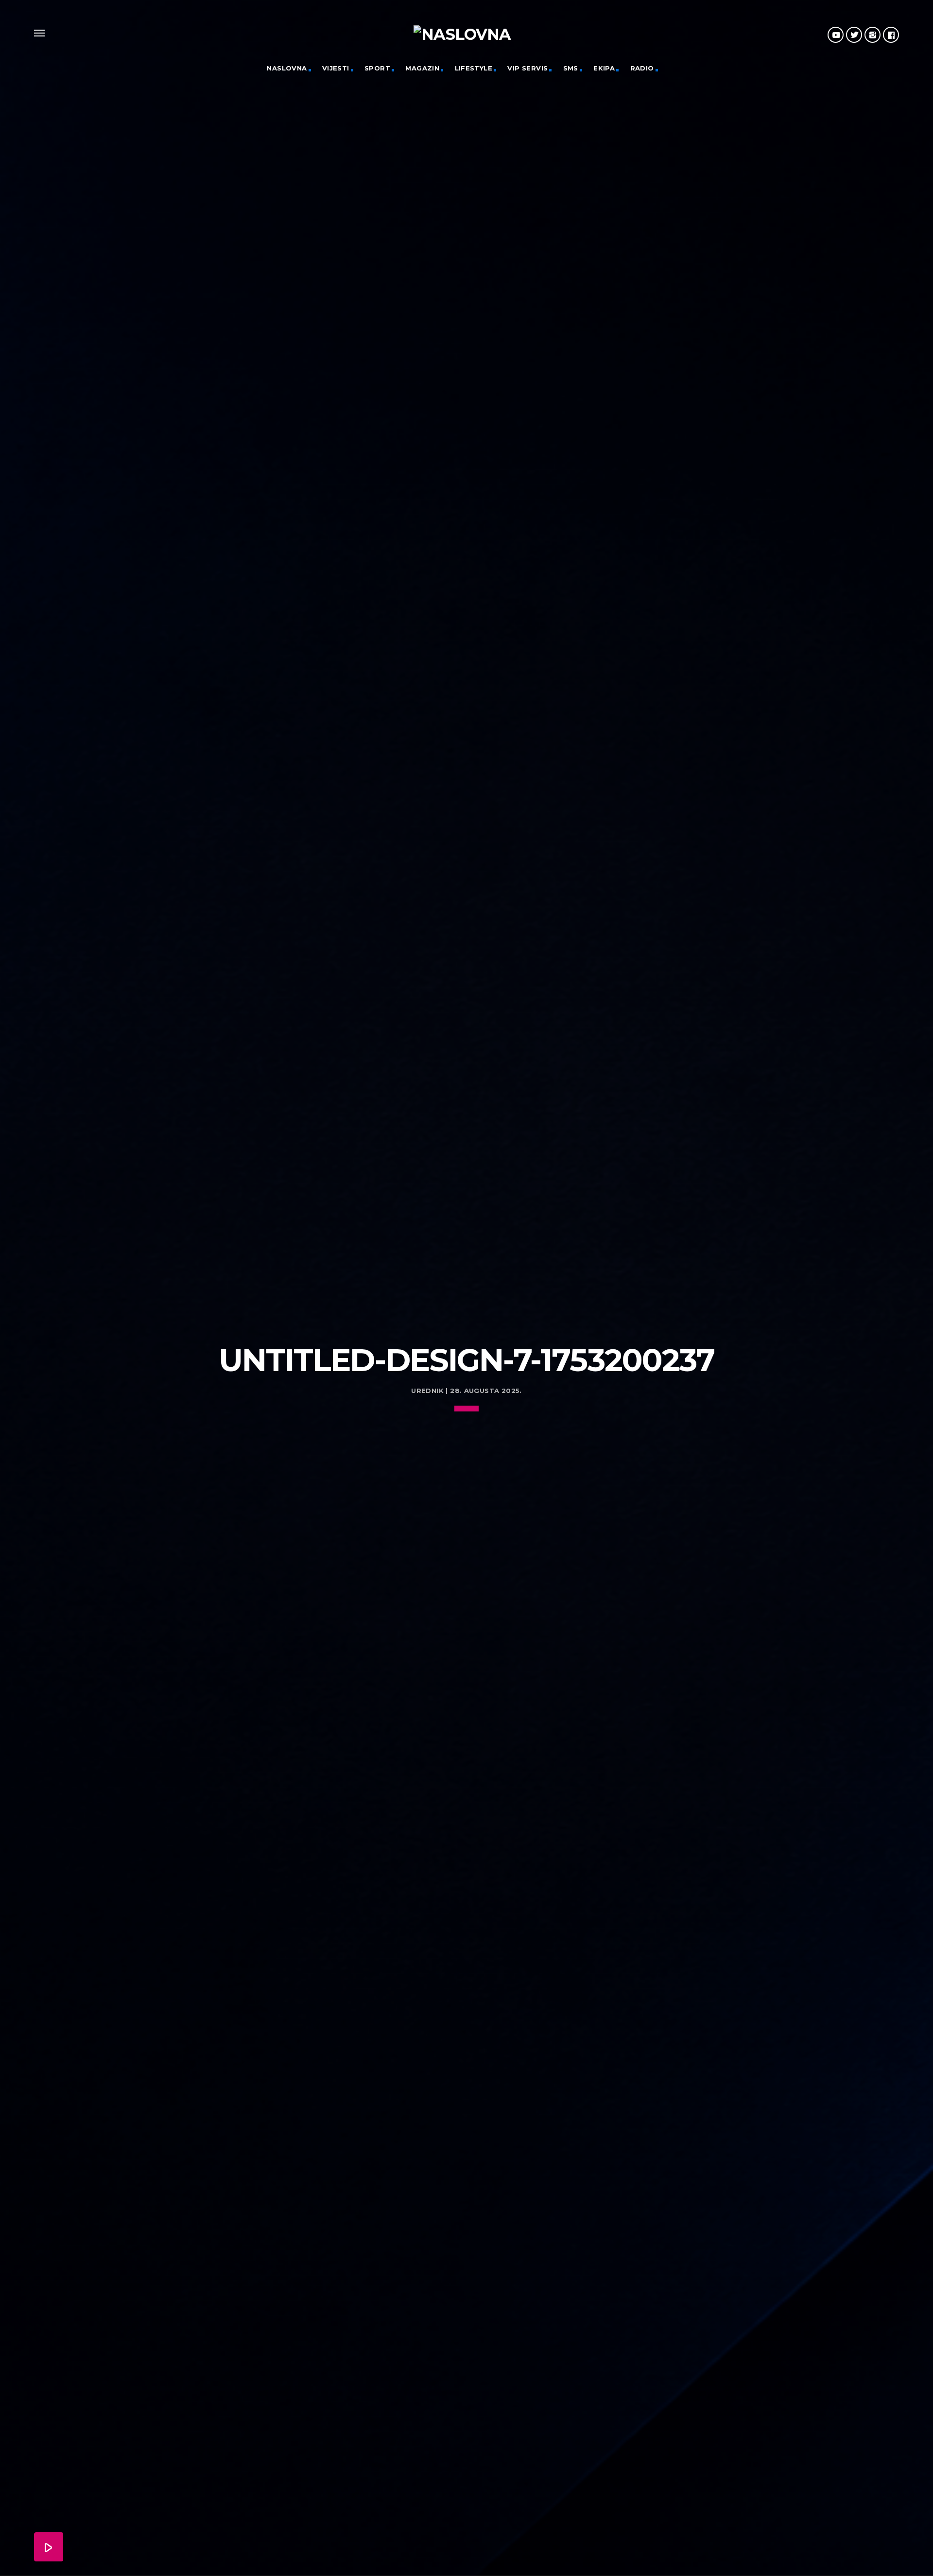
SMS (571, 68)
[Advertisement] (466, 1261)
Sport (377, 68)
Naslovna (287, 68)
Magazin (422, 68)
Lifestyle (474, 68)
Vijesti (336, 68)
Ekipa (604, 68)
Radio (642, 68)
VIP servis (527, 68)
